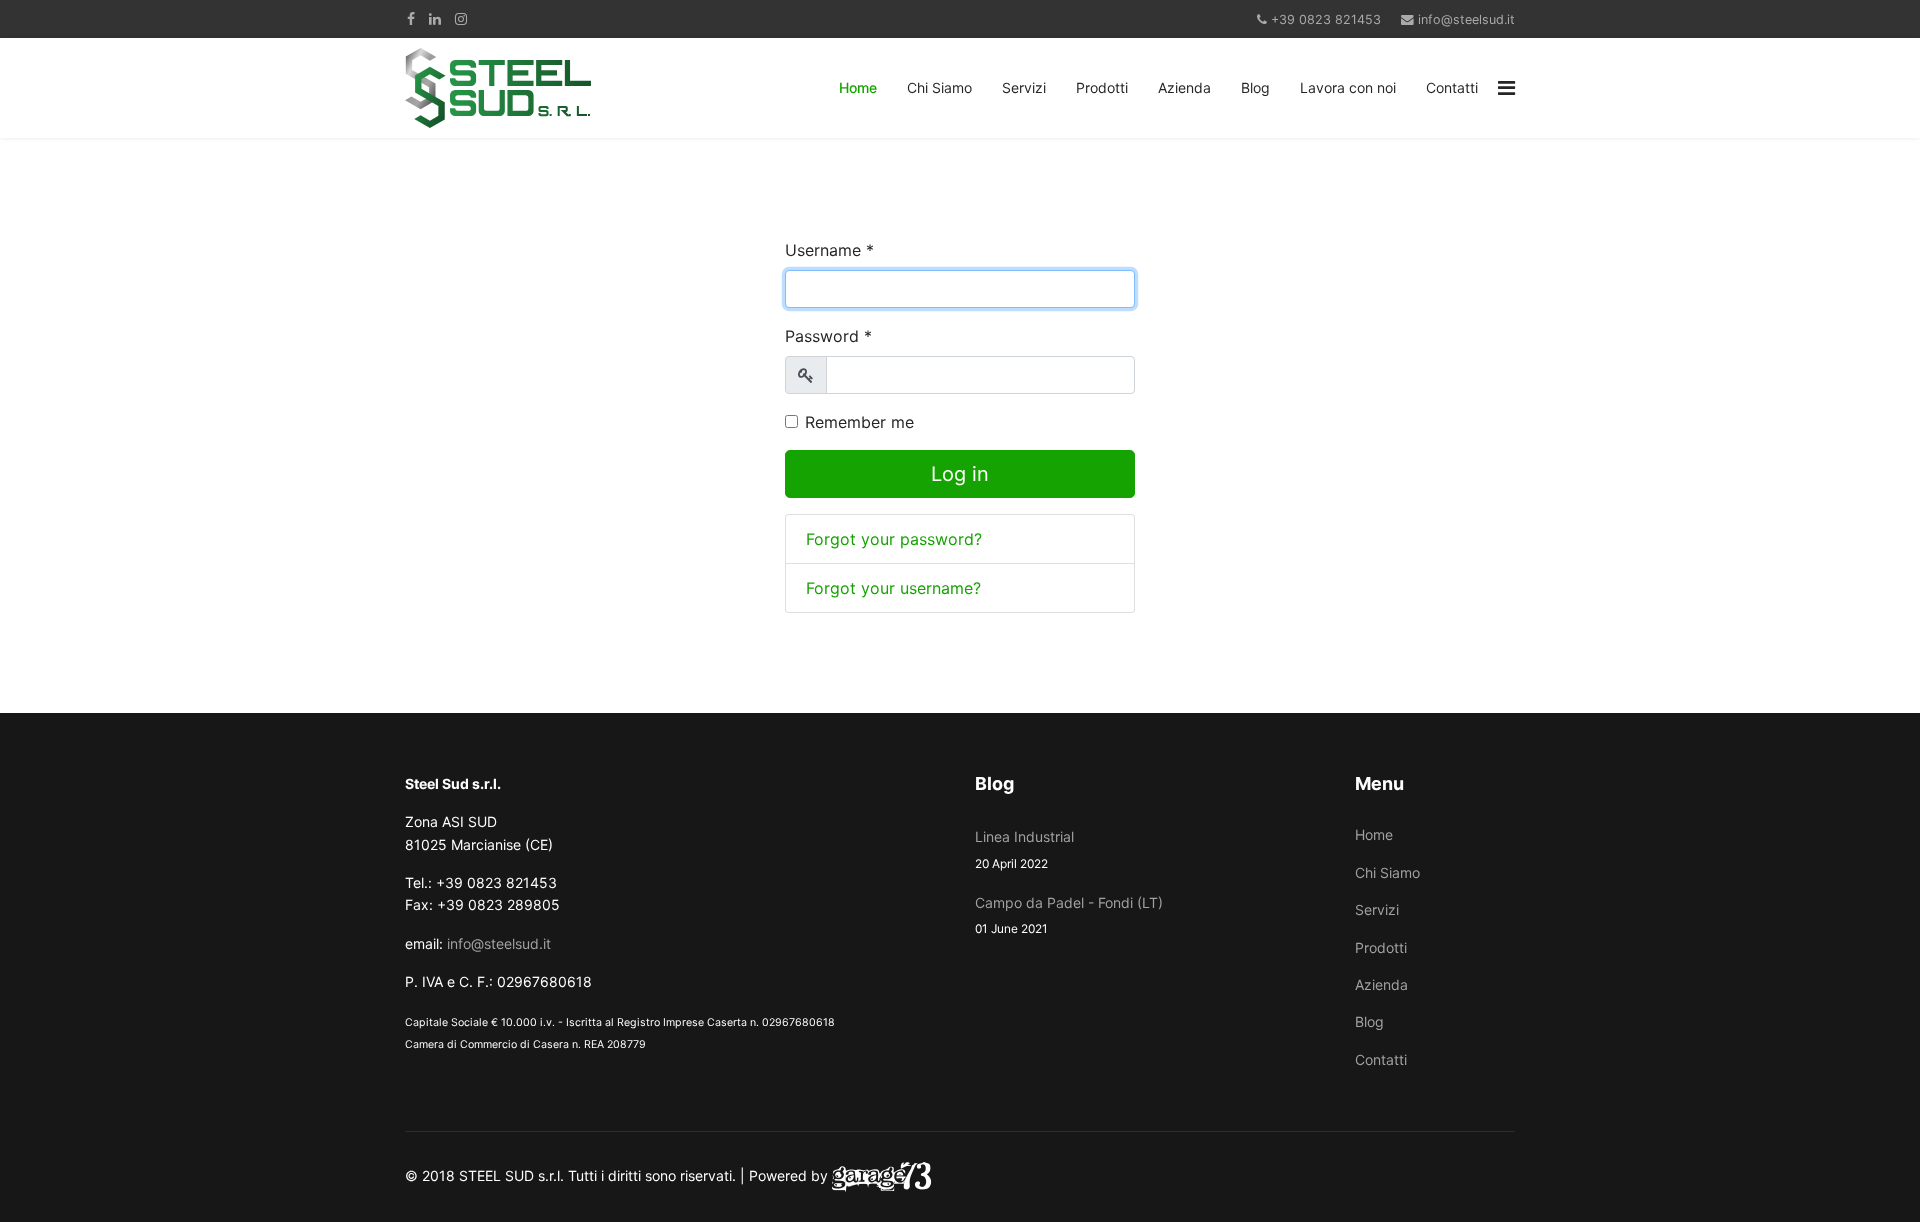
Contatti (1452, 87)
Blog (1255, 87)
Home (858, 87)
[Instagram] (461, 18)
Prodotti (1102, 87)
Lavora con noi (1348, 87)
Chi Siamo (939, 87)
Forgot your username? (893, 588)
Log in (960, 474)
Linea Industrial (1024, 849)
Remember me (859, 422)
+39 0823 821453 (1326, 19)
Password (828, 336)
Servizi (1024, 87)
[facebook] (411, 18)
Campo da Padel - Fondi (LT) (1069, 915)
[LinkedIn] (435, 18)
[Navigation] (1506, 88)
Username (829, 250)
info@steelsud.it (1466, 19)
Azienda (1184, 87)
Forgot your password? (894, 539)
